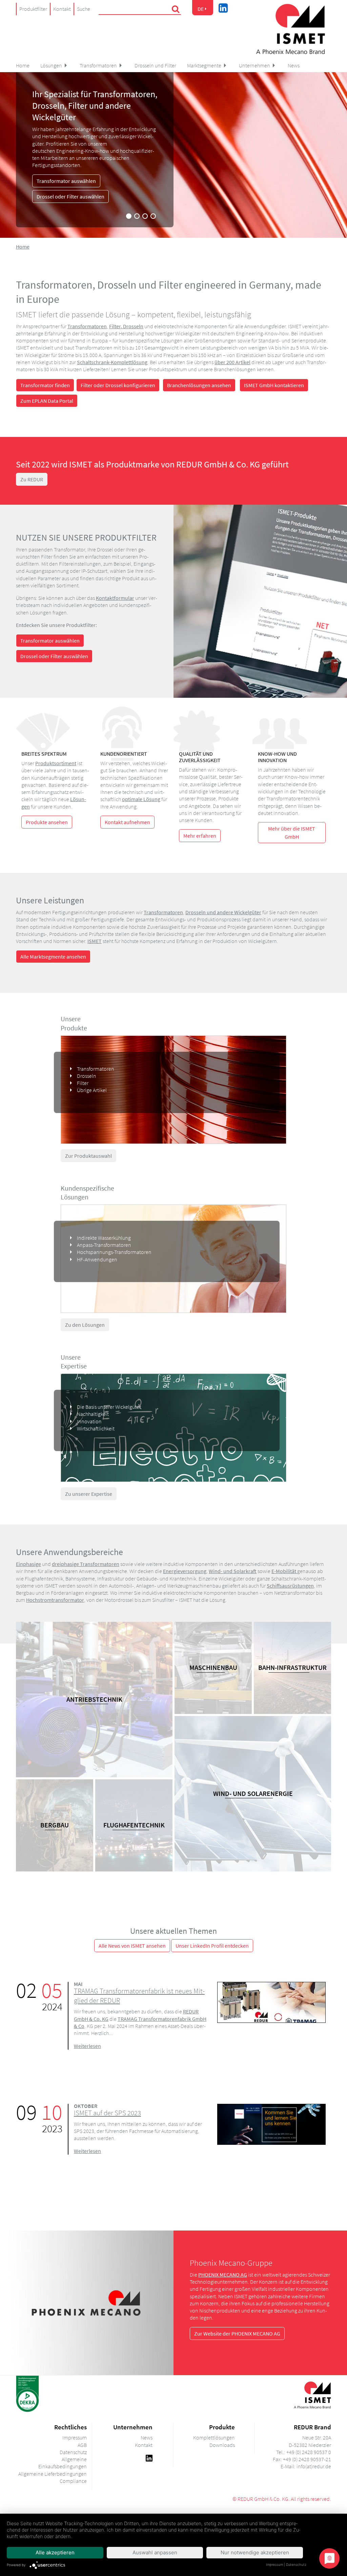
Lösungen (51, 65)
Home (23, 65)
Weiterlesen (87, 2046)
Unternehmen (254, 65)
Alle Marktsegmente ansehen (53, 957)
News (294, 65)
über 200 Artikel (232, 362)
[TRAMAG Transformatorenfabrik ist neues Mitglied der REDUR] (271, 2002)
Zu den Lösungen (85, 1325)
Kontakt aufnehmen (127, 822)
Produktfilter (33, 9)
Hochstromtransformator (55, 1600)
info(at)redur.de (314, 2466)
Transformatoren (98, 65)
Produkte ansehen (47, 822)
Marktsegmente (204, 65)
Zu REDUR (32, 479)
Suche (84, 9)
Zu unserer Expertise (89, 1494)
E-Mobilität (284, 1571)
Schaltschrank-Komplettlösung (112, 362)
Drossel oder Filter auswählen (70, 196)
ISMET (95, 941)
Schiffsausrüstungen (290, 1586)
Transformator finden (45, 385)
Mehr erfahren (200, 836)
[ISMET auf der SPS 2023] (271, 2123)
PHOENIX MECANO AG (223, 2275)
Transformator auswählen (66, 181)
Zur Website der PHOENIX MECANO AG (237, 2333)
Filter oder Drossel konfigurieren (118, 385)
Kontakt (62, 9)
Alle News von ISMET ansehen (132, 1946)
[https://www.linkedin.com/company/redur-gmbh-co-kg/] (149, 2457)
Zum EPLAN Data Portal (47, 401)
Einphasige (28, 1564)
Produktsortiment (56, 763)
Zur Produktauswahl (88, 1156)
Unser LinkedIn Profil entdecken (212, 1946)
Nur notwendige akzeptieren (255, 2552)
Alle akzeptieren (55, 2552)
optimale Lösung (141, 799)
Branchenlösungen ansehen (199, 385)
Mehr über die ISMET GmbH (292, 833)
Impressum (274, 2564)
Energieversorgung (185, 1571)
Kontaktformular (115, 598)
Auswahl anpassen (155, 2552)
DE (201, 9)
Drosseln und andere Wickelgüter (223, 912)
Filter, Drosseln (126, 326)
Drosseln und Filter (155, 65)
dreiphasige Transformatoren (86, 1564)
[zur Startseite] (290, 29)
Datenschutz (296, 2564)
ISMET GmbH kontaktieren (274, 385)
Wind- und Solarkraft (233, 1571)
